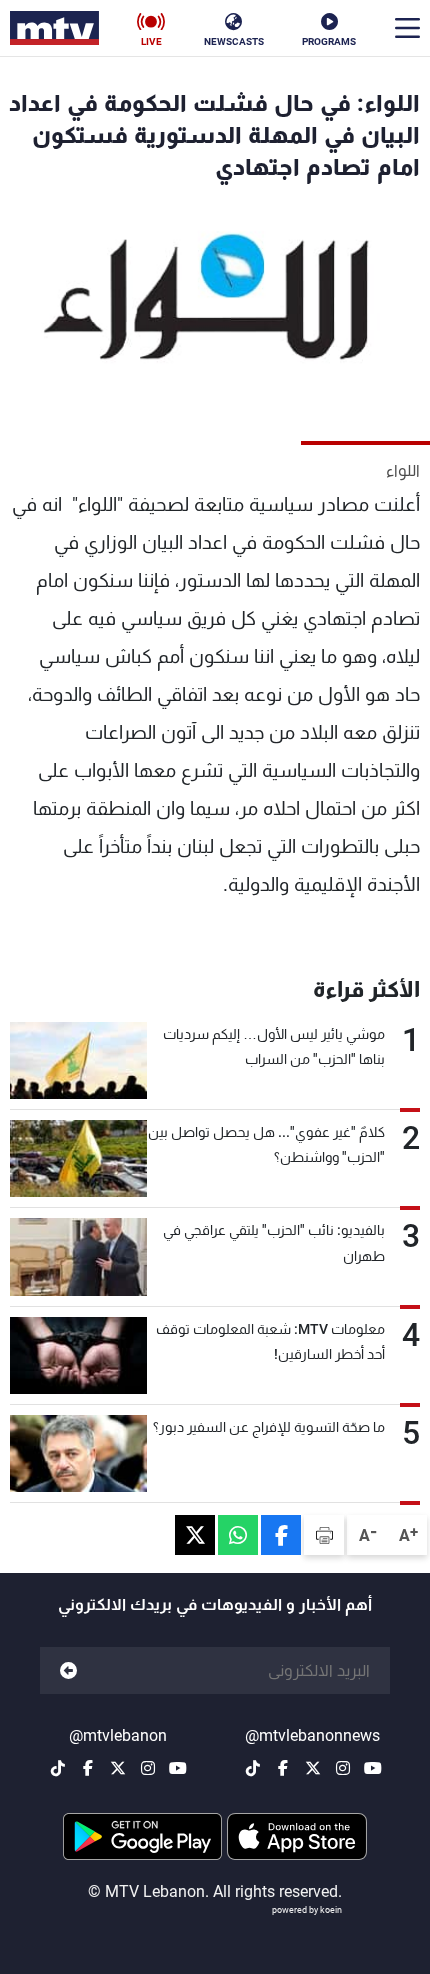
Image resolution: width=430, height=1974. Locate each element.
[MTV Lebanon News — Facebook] (283, 1768)
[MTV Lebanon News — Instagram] (343, 1768)
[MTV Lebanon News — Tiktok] (253, 1768)
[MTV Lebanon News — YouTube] (373, 1768)
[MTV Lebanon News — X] (313, 1768)
